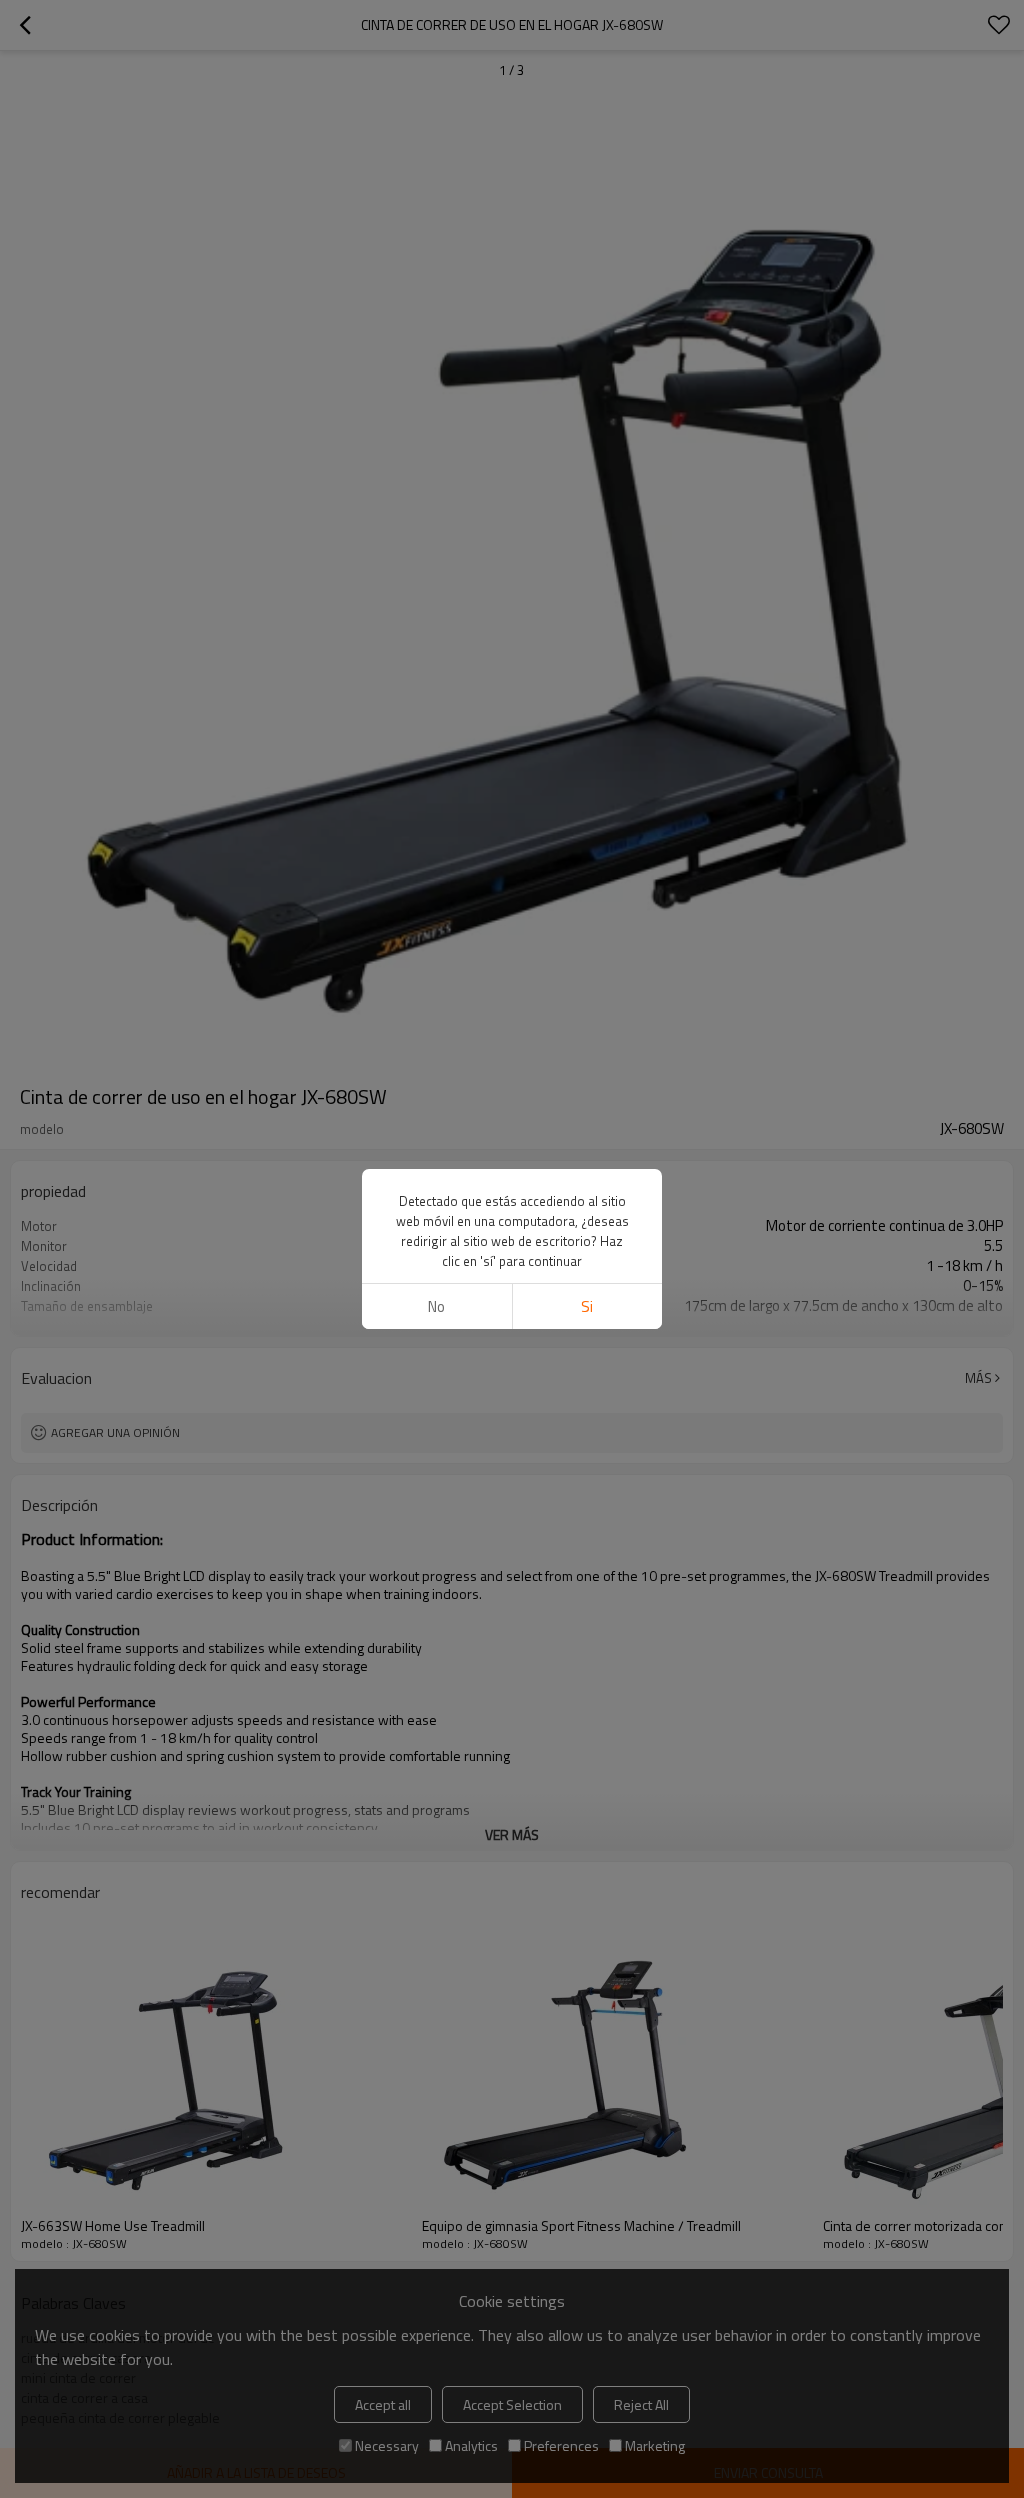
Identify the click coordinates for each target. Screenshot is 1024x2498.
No (436, 1306)
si (587, 1306)
